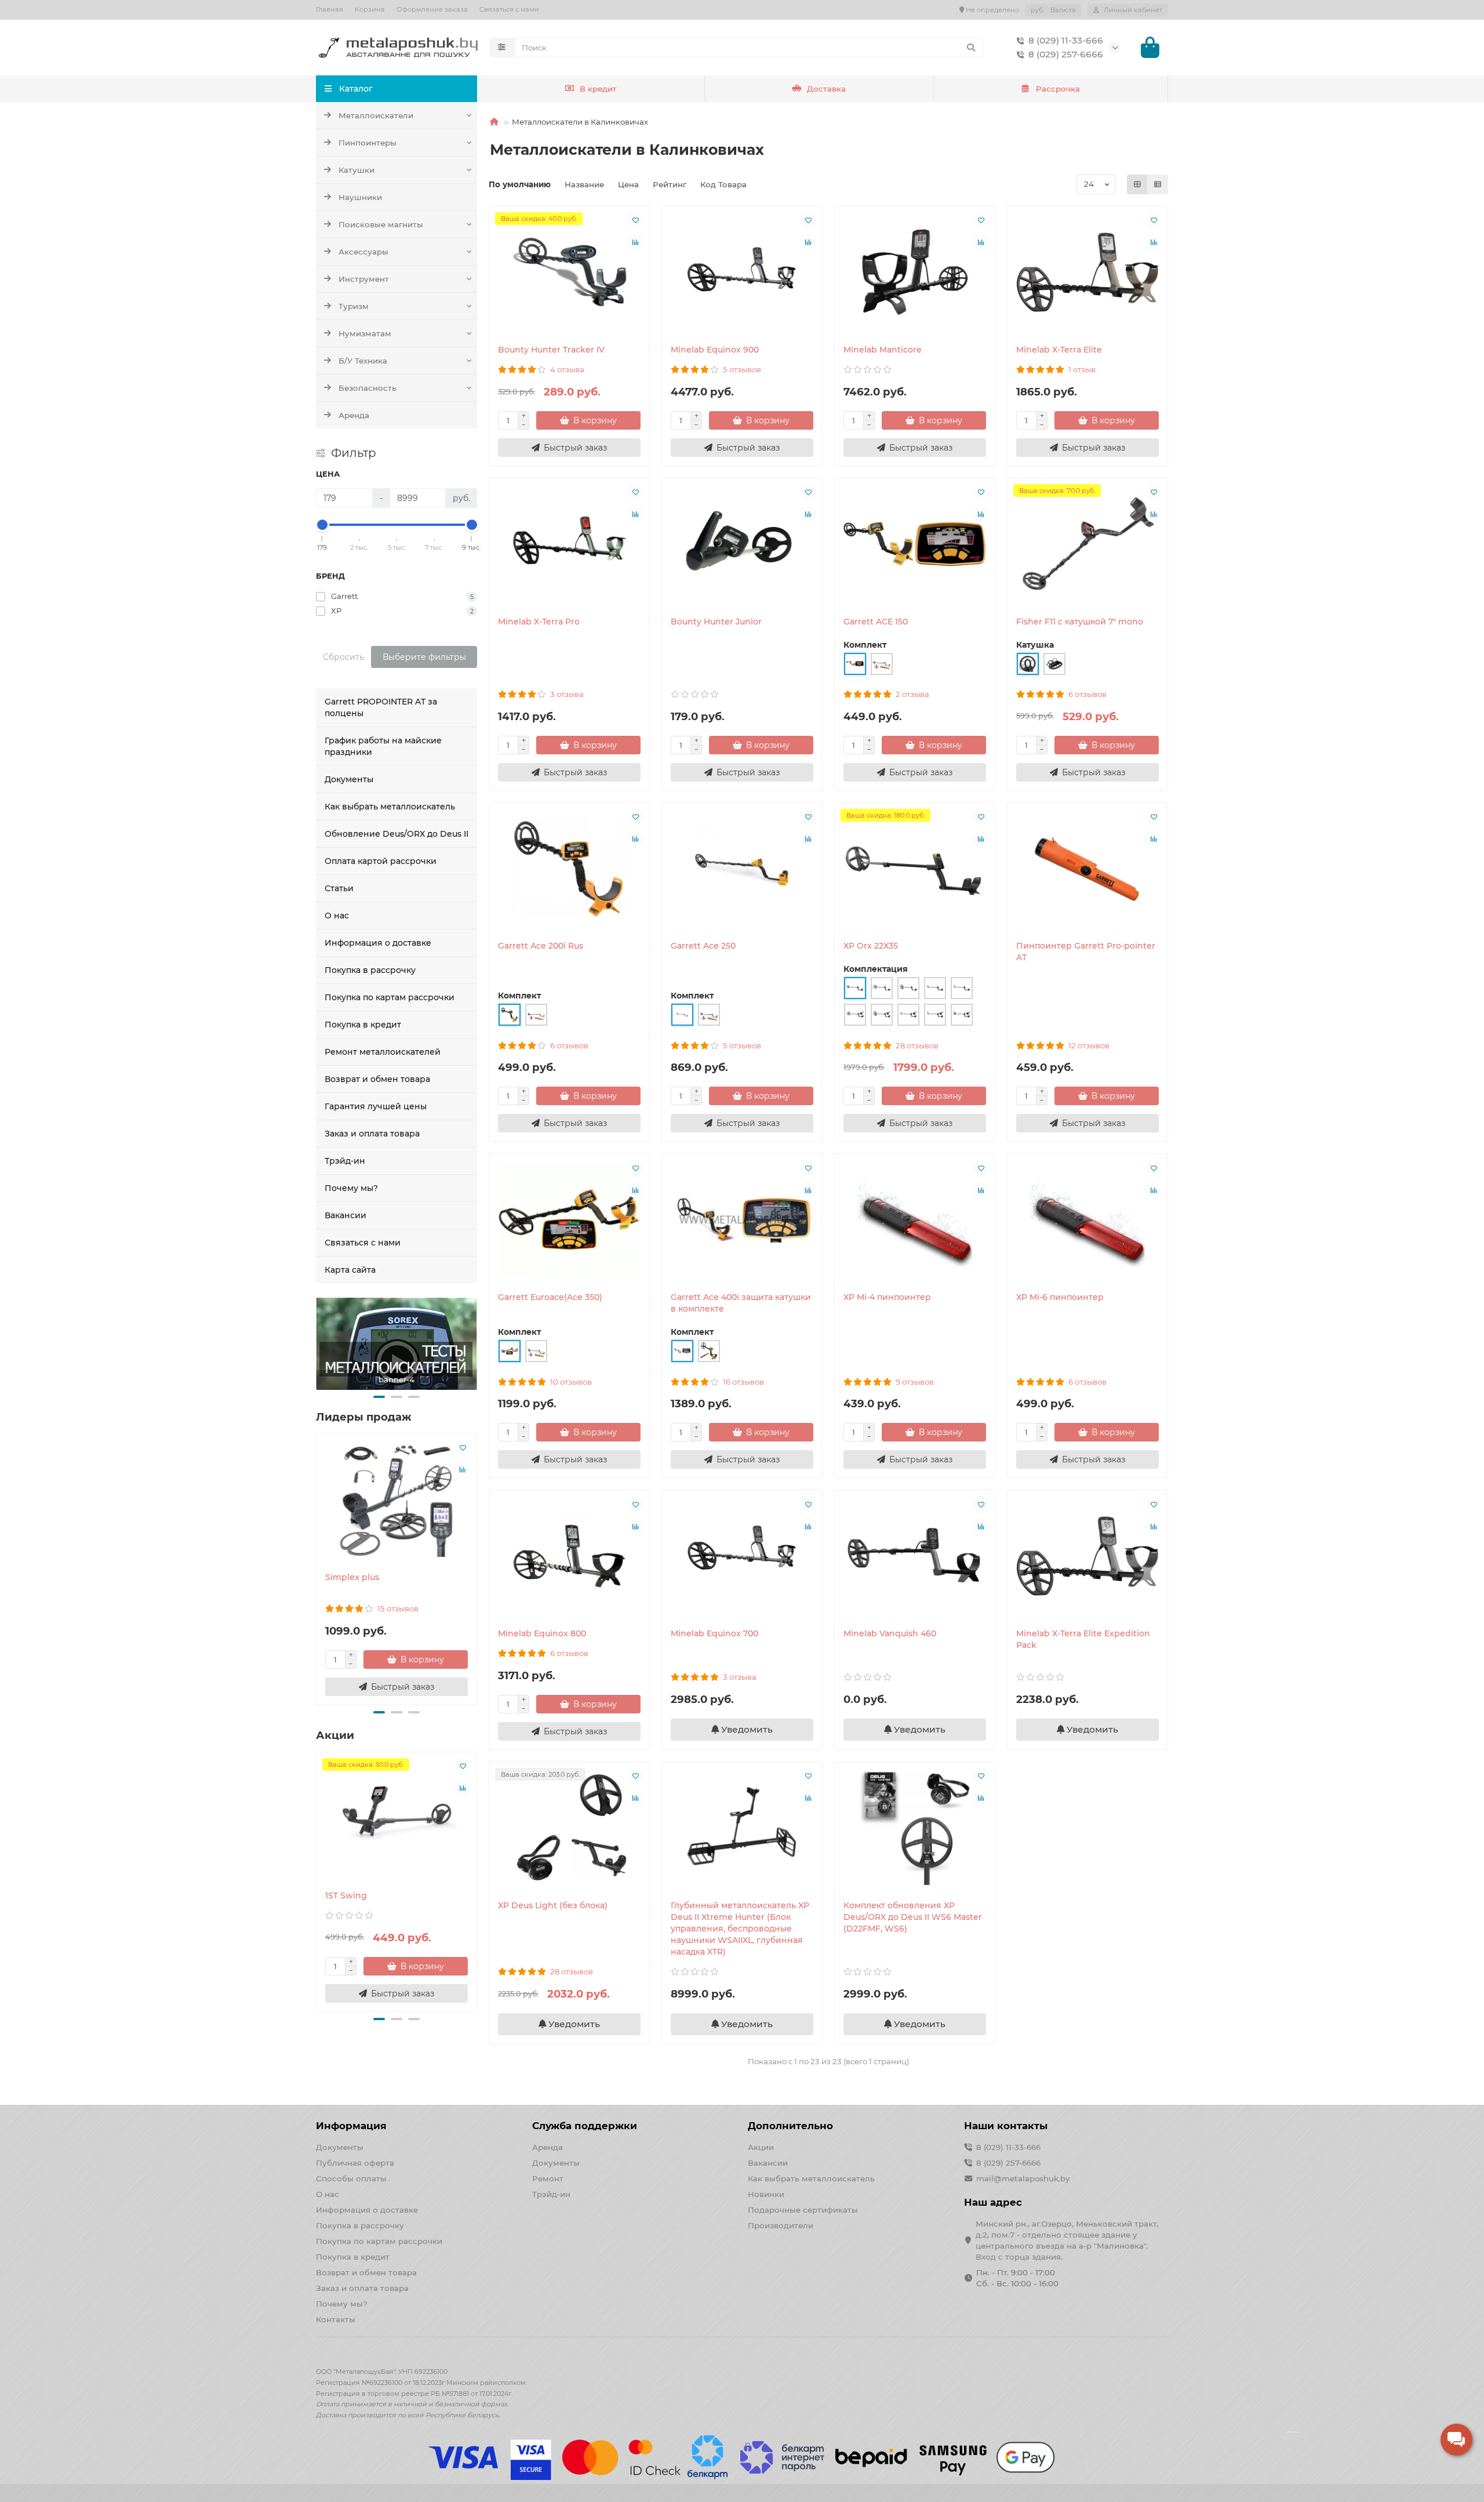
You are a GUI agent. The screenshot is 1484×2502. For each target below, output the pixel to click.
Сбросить (343, 657)
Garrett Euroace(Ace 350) (550, 1297)
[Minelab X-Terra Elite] (1087, 272)
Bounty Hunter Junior (716, 622)
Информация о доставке (378, 943)
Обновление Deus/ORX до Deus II (397, 834)
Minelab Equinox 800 (542, 1633)
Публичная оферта (355, 2163)
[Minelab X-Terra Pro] (569, 544)
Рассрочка (1058, 89)
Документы (349, 779)
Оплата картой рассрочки (381, 861)
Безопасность (368, 388)
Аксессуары (363, 252)
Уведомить (746, 1729)
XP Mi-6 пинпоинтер (1060, 1297)
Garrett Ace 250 (703, 946)
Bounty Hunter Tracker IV (551, 350)
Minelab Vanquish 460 (890, 1633)
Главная (330, 9)
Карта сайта (350, 1270)
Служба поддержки (585, 2126)
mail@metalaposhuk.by (1023, 2178)
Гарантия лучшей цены (376, 1106)
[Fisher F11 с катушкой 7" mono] (1087, 544)
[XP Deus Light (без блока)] (569, 1828)
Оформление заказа (432, 9)
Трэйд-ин (345, 1161)
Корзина (370, 9)
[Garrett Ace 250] (742, 869)
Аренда (354, 415)
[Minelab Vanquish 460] (915, 1556)
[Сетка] (1137, 184)
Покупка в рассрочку (370, 970)
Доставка (826, 89)
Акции (761, 2147)
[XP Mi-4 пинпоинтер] (915, 1220)
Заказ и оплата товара (372, 1134)
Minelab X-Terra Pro (539, 622)
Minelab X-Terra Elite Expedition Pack (1083, 1639)
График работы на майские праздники (383, 746)
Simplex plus (352, 1577)
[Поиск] (971, 48)
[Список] (1158, 184)
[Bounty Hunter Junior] (742, 544)
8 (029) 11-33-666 (1066, 40)
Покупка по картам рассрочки (390, 997)
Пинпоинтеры (368, 143)
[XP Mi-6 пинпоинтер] (1087, 1220)
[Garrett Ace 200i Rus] (569, 869)
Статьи (339, 888)
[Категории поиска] (502, 48)
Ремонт (548, 2178)
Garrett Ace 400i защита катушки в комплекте (741, 1303)
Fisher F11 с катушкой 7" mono (1080, 622)
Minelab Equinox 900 (715, 350)
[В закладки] (463, 1448)
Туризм (354, 306)
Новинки (766, 2194)
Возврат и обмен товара (377, 1079)
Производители (781, 2225)
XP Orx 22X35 (871, 946)
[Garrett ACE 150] (915, 544)
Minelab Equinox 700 (714, 1633)
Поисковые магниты (381, 224)
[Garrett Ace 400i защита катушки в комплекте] (742, 1220)
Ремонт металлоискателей (383, 1052)
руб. (1053, 10)
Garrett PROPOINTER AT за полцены (381, 707)
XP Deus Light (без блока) (553, 1905)
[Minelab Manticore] (915, 272)
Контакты (336, 2319)
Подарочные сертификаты (803, 2210)
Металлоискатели (376, 115)
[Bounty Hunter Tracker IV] (569, 272)
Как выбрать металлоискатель (390, 807)
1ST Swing (346, 1895)
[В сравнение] (463, 1470)
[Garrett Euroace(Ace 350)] (569, 1220)
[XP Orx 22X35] (915, 869)
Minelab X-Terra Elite (1059, 350)
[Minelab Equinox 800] (569, 1556)
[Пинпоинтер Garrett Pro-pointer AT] (1087, 869)
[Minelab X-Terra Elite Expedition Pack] (1087, 1556)
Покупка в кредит (363, 1025)
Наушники (360, 197)
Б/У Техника (363, 361)
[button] (379, 1397)
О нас (337, 916)
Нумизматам (365, 333)
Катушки (357, 170)
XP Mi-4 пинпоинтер (887, 1297)
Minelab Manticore (883, 350)
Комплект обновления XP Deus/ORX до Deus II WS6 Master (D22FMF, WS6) (913, 1917)
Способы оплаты (351, 2178)
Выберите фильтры (424, 657)
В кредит (598, 89)
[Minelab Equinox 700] (742, 1556)
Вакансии (345, 1215)
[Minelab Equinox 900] (742, 272)
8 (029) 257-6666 (1066, 54)
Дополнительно (790, 2126)
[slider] (322, 525)
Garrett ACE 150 (876, 622)
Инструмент (364, 279)
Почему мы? (351, 1188)
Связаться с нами (509, 9)
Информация (351, 2126)
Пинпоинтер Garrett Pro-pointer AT (1086, 952)
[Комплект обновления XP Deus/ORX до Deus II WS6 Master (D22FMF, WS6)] (915, 1828)
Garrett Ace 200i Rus (541, 946)
